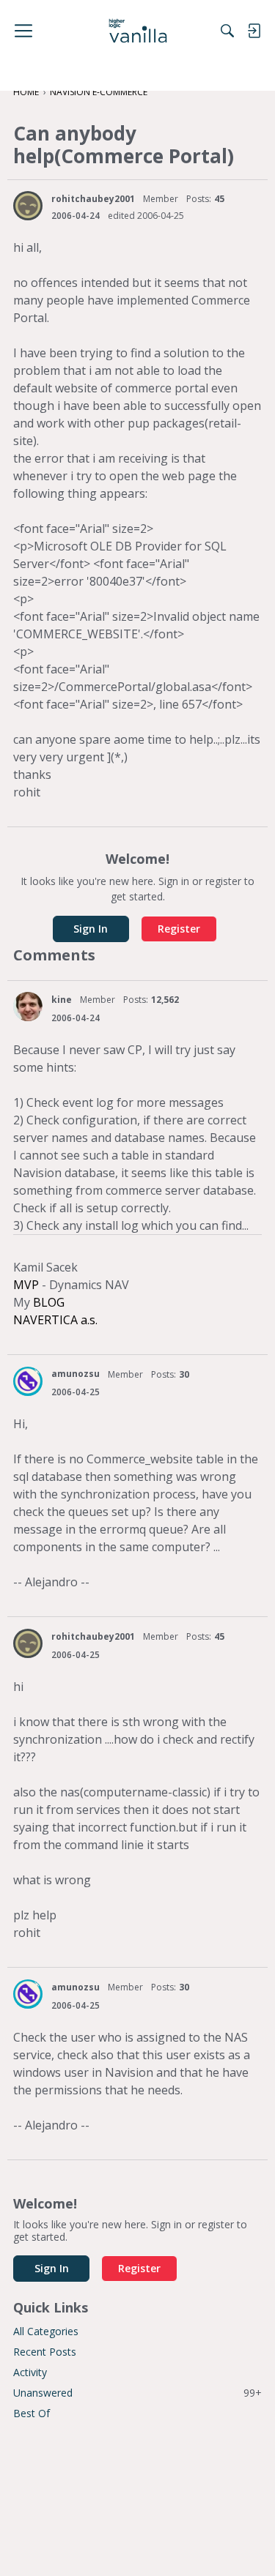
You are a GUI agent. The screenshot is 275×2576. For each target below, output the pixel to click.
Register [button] (179, 929)
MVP (26, 1285)
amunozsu (76, 1374)
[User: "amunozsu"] (28, 1381)
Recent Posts (45, 2352)
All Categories (46, 2331)
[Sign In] (254, 31)
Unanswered (137, 2393)
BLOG (49, 1302)
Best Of (32, 2413)
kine (62, 1000)
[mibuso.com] (137, 31)
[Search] (227, 31)
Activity (30, 2372)
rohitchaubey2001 (93, 199)
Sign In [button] (91, 929)
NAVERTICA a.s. (55, 1320)
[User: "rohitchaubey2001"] (28, 206)
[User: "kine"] (28, 1007)
